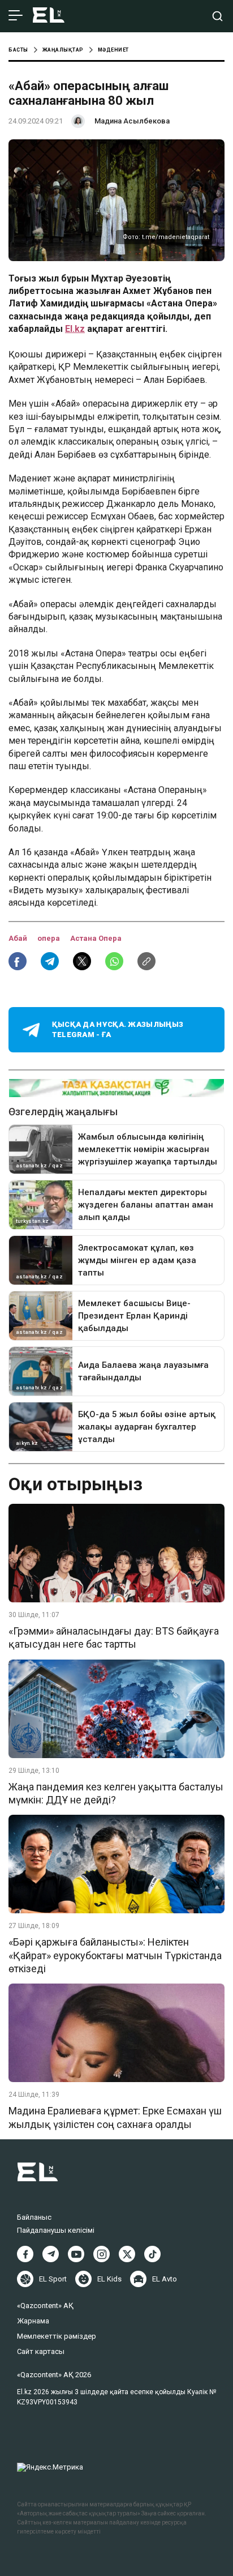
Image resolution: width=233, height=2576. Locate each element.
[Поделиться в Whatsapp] (114, 961)
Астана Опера (96, 938)
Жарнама (33, 2321)
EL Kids (109, 2279)
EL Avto (165, 2279)
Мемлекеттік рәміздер (57, 2336)
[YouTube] (76, 2254)
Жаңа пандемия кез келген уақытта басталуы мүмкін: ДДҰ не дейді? (116, 1793)
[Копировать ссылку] (146, 961)
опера (49, 938)
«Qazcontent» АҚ (45, 2306)
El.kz (75, 329)
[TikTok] (152, 2254)
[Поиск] (217, 16)
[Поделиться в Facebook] (18, 961)
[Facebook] (25, 2254)
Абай (19, 938)
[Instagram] (102, 2254)
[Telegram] (51, 2254)
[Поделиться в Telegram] (50, 961)
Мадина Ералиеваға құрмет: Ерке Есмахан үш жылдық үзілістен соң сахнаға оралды (115, 2117)
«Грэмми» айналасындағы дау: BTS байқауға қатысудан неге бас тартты (114, 1637)
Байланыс (34, 2217)
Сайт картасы (41, 2351)
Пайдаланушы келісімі (56, 2230)
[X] (127, 2254)
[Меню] (16, 16)
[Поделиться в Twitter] (82, 961)
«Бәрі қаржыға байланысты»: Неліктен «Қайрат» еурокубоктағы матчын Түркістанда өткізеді (115, 1955)
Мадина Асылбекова (132, 121)
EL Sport (53, 2279)
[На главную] (49, 16)
